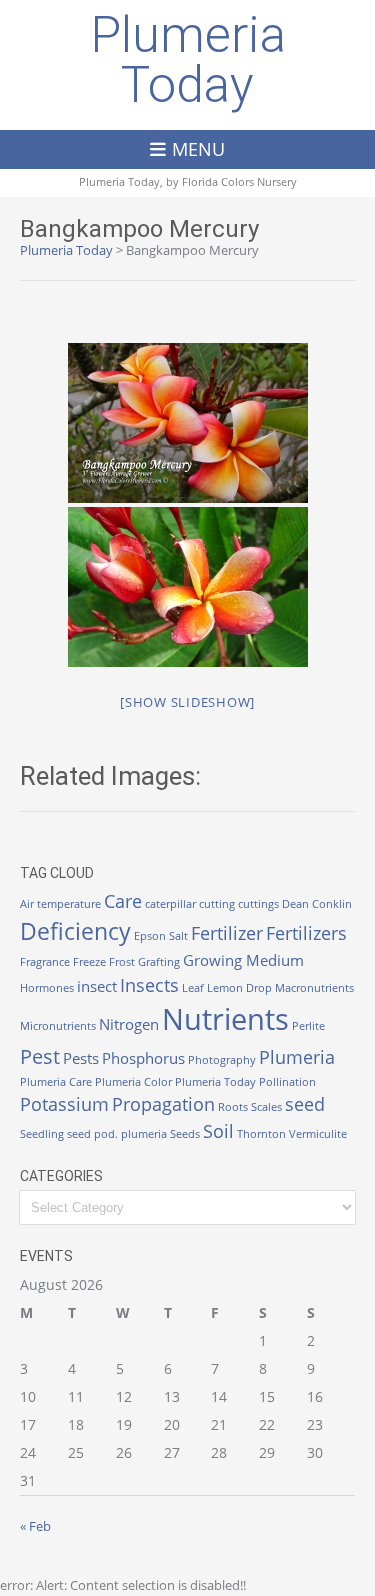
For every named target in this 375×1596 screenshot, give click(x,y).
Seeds (185, 1134)
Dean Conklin (317, 904)
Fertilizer (227, 933)
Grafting (159, 962)
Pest (40, 1056)
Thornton (261, 1134)
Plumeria (297, 1057)
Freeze (89, 962)
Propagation (163, 1104)
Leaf (193, 988)
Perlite (308, 1026)
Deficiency (75, 931)
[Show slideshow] (187, 702)
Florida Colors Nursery (239, 181)
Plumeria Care (56, 1082)
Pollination (287, 1082)
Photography (222, 1060)
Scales (266, 1107)
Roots (233, 1107)
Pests (81, 1058)
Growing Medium (243, 960)
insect (97, 986)
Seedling (42, 1134)
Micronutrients (58, 1026)
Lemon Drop (239, 988)
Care (123, 901)
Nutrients (225, 1019)
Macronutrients (314, 988)
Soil (218, 1131)
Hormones (47, 988)
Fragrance (45, 962)
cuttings (258, 904)
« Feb (35, 1526)
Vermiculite (318, 1134)
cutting (217, 904)
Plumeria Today (188, 60)
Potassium (64, 1104)
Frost (122, 962)
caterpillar (170, 904)
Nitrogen (129, 1024)
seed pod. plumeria (117, 1134)
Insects (149, 985)
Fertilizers (306, 933)
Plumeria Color (133, 1082)
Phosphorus (143, 1058)
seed (305, 1104)
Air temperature (60, 904)
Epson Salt (161, 936)
